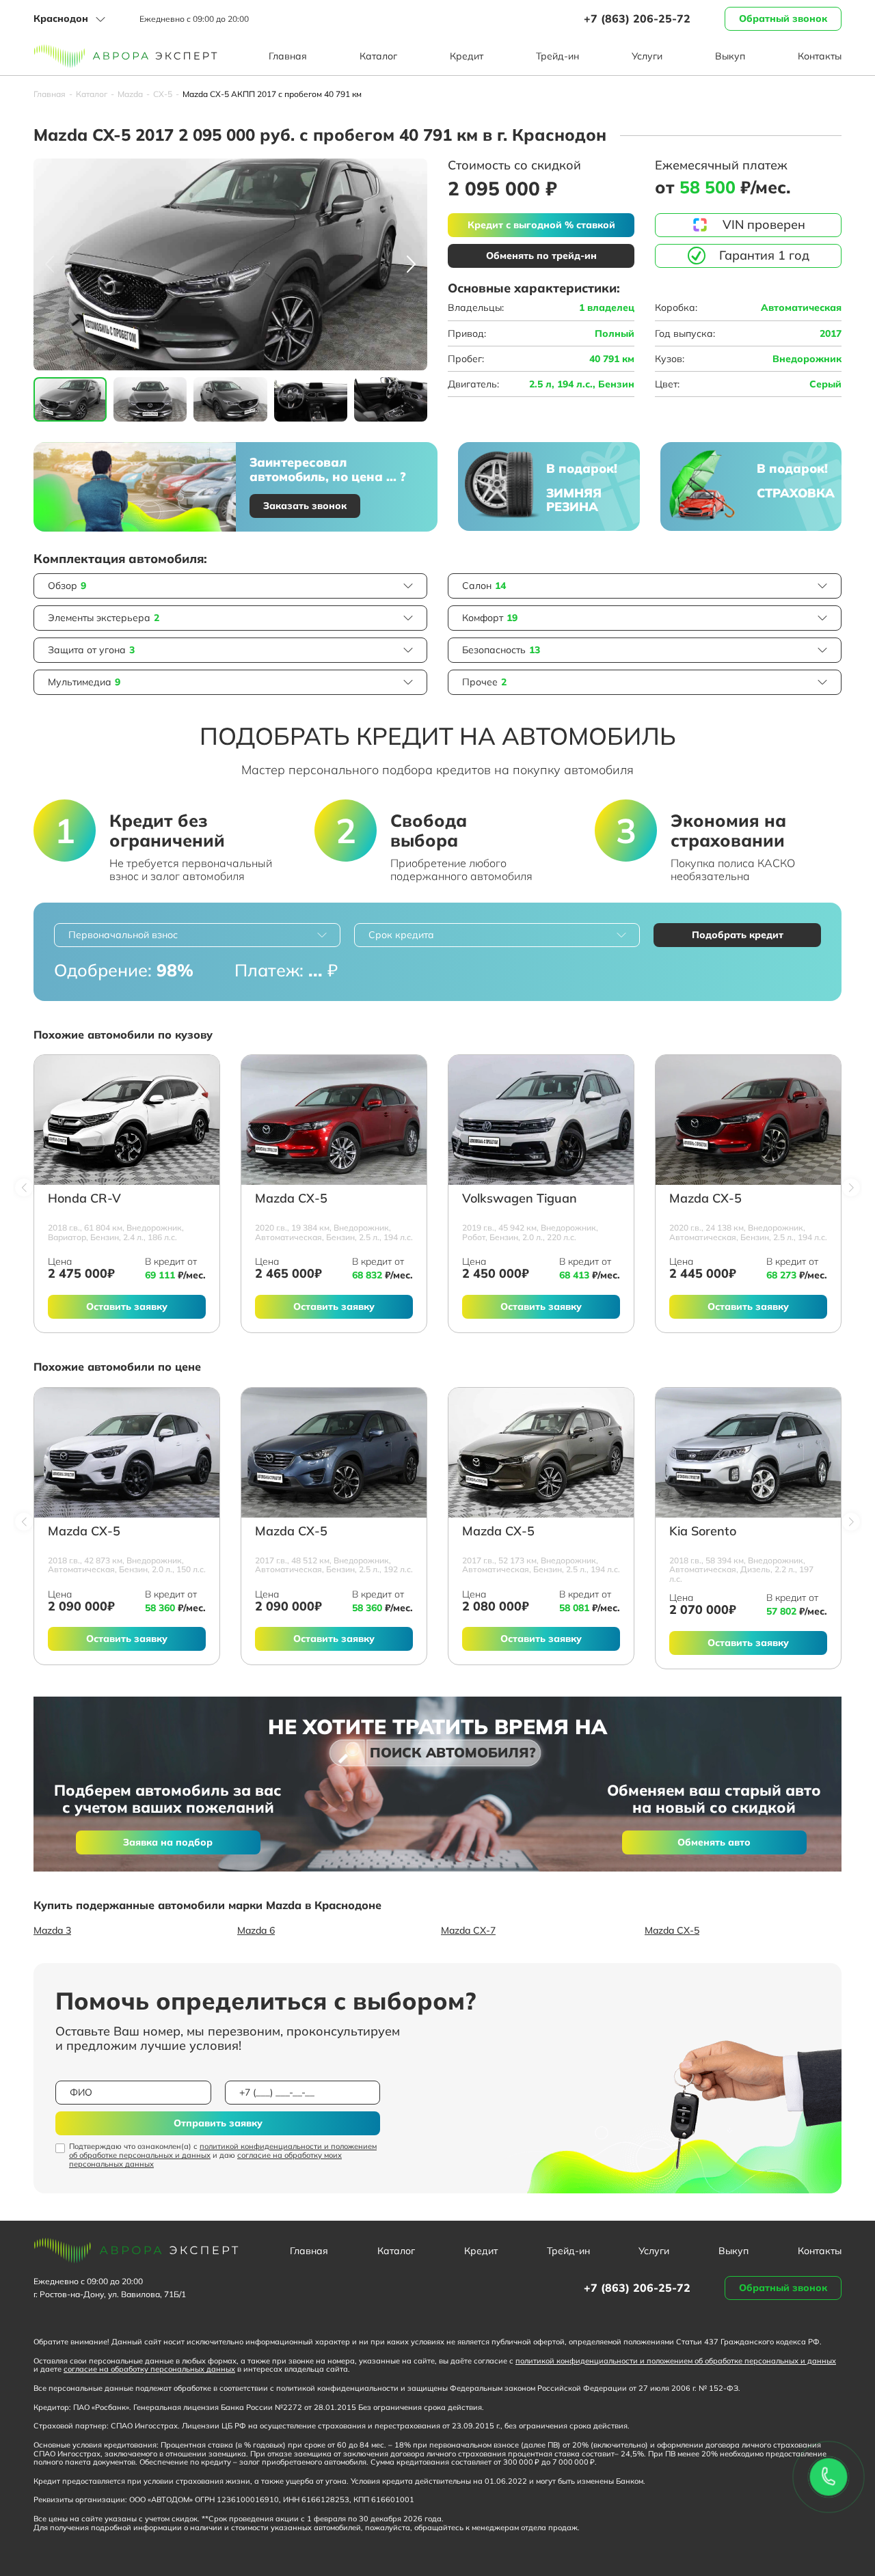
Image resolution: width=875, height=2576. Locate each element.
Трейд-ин (557, 56)
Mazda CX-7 (468, 1930)
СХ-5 (163, 94)
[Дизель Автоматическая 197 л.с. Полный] (748, 1453)
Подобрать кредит (738, 935)
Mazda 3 (52, 1930)
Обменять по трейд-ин (541, 256)
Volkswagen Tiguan (520, 1199)
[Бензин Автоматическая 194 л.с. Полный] (334, 1120)
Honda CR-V (84, 1199)
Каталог (378, 56)
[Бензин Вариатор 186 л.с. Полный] (127, 1120)
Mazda (130, 94)
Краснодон (61, 18)
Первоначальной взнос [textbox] (123, 935)
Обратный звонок (783, 18)
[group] (230, 264)
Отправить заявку (218, 2123)
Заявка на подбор (168, 1842)
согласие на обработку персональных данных (149, 2369)
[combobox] (197, 935)
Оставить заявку (127, 1306)
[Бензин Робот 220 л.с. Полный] (541, 1120)
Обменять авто (714, 1842)
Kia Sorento (703, 1532)
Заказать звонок (305, 506)
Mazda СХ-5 (291, 1199)
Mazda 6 (256, 1930)
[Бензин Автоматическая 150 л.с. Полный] (127, 1453)
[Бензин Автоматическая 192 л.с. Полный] (334, 1453)
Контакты (820, 56)
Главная (288, 56)
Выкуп (730, 56)
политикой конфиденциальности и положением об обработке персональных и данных (223, 2151)
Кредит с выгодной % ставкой (541, 225)
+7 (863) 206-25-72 (637, 18)
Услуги (647, 56)
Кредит (467, 56)
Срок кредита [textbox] (401, 935)
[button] (411, 264)
